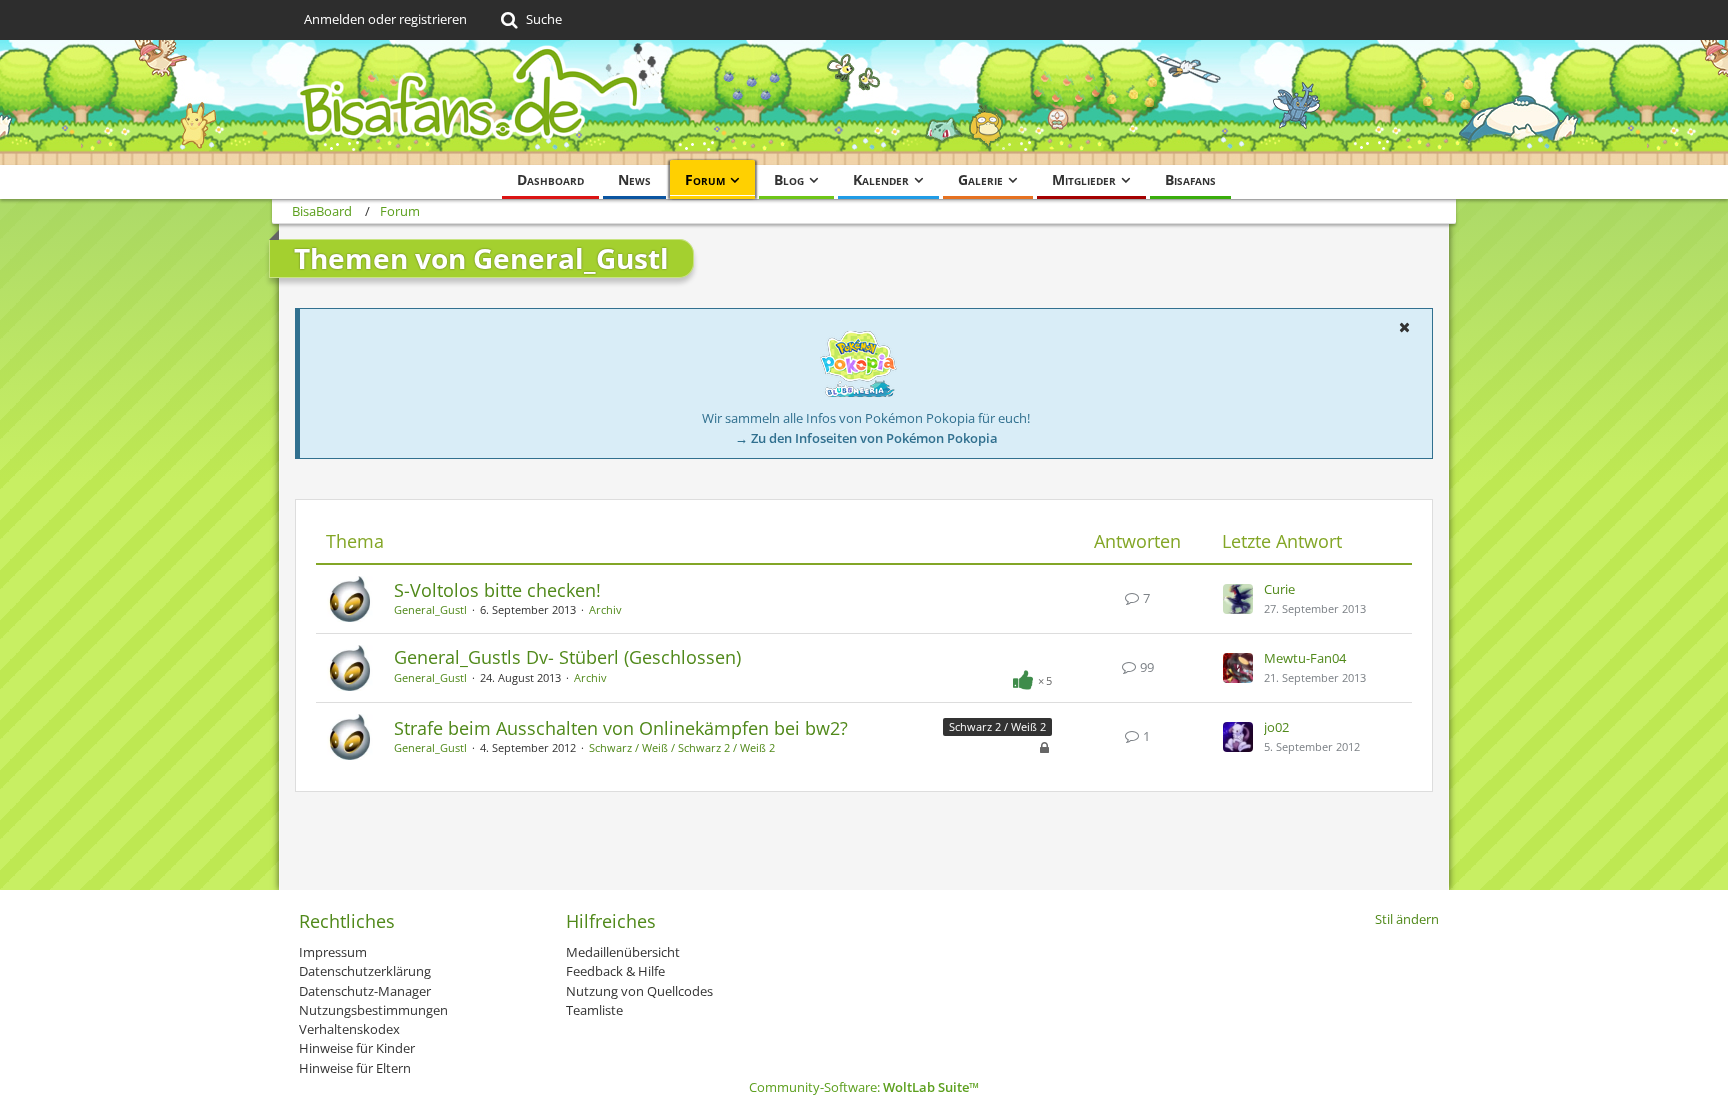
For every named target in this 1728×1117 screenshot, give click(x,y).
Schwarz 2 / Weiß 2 (997, 726)
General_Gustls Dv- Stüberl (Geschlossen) (567, 657)
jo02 (1276, 727)
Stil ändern (1407, 919)
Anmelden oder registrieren (385, 19)
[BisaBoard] (864, 102)
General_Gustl (430, 609)
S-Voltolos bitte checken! (497, 590)
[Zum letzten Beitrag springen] (1238, 599)
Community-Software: (864, 1087)
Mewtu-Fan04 (1305, 658)
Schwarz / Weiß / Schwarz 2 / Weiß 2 (682, 747)
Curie (1279, 589)
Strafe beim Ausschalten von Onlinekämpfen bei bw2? (621, 728)
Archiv (605, 609)
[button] (1404, 327)
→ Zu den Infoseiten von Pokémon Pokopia (866, 438)
